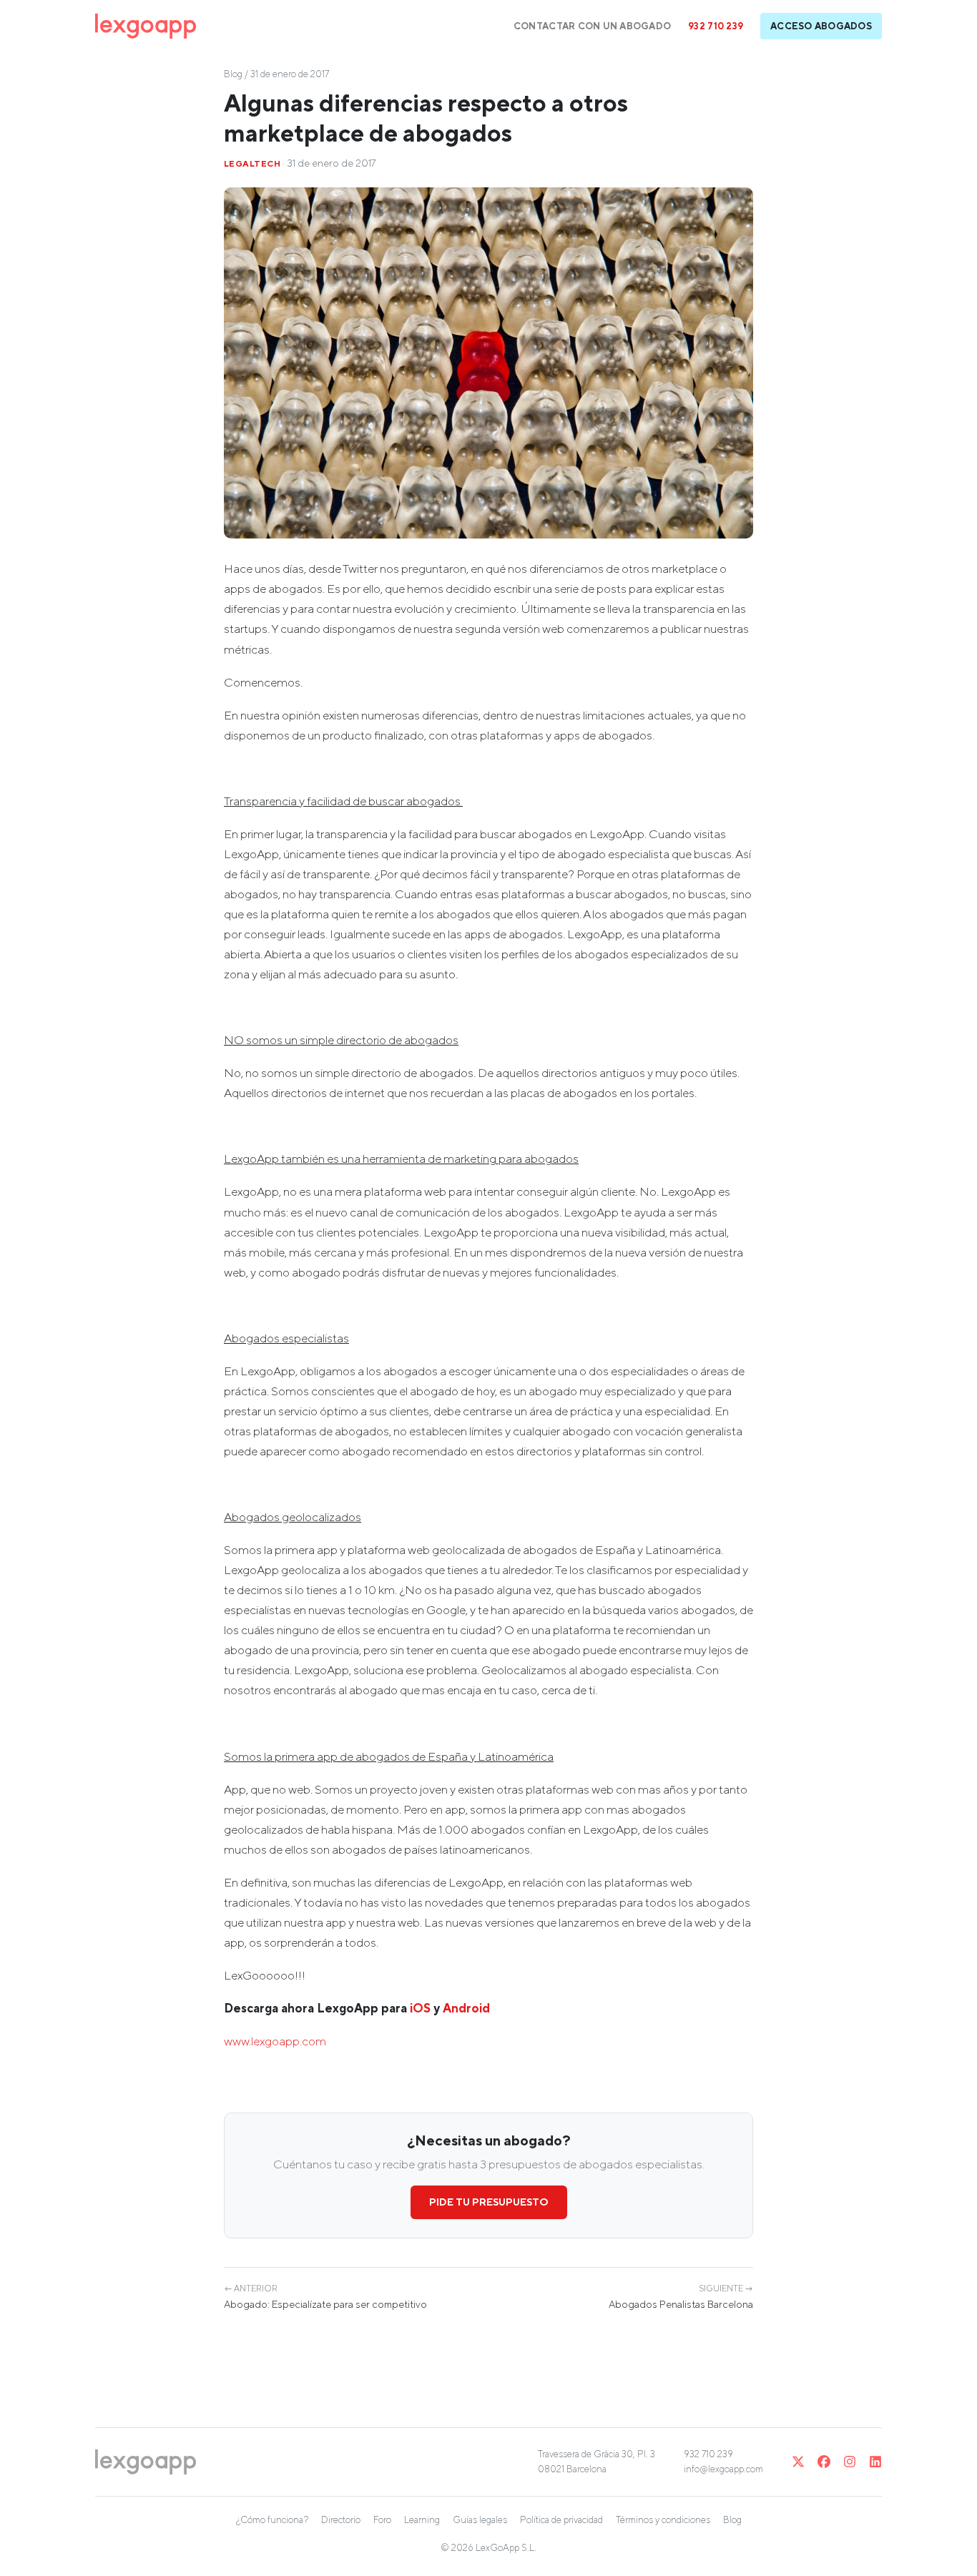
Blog (233, 74)
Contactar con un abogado (592, 26)
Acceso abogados (821, 26)
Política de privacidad (561, 2520)
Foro (382, 2520)
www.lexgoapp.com (275, 2041)
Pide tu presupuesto (489, 2202)
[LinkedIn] (875, 2462)
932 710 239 (716, 26)
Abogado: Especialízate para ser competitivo (325, 2297)
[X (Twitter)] (798, 2462)
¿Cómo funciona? (272, 2520)
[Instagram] (850, 2462)
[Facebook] (824, 2462)
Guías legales (480, 2520)
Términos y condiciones (663, 2520)
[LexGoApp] (146, 26)
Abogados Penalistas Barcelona (681, 2297)
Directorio (341, 2520)
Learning (422, 2520)
